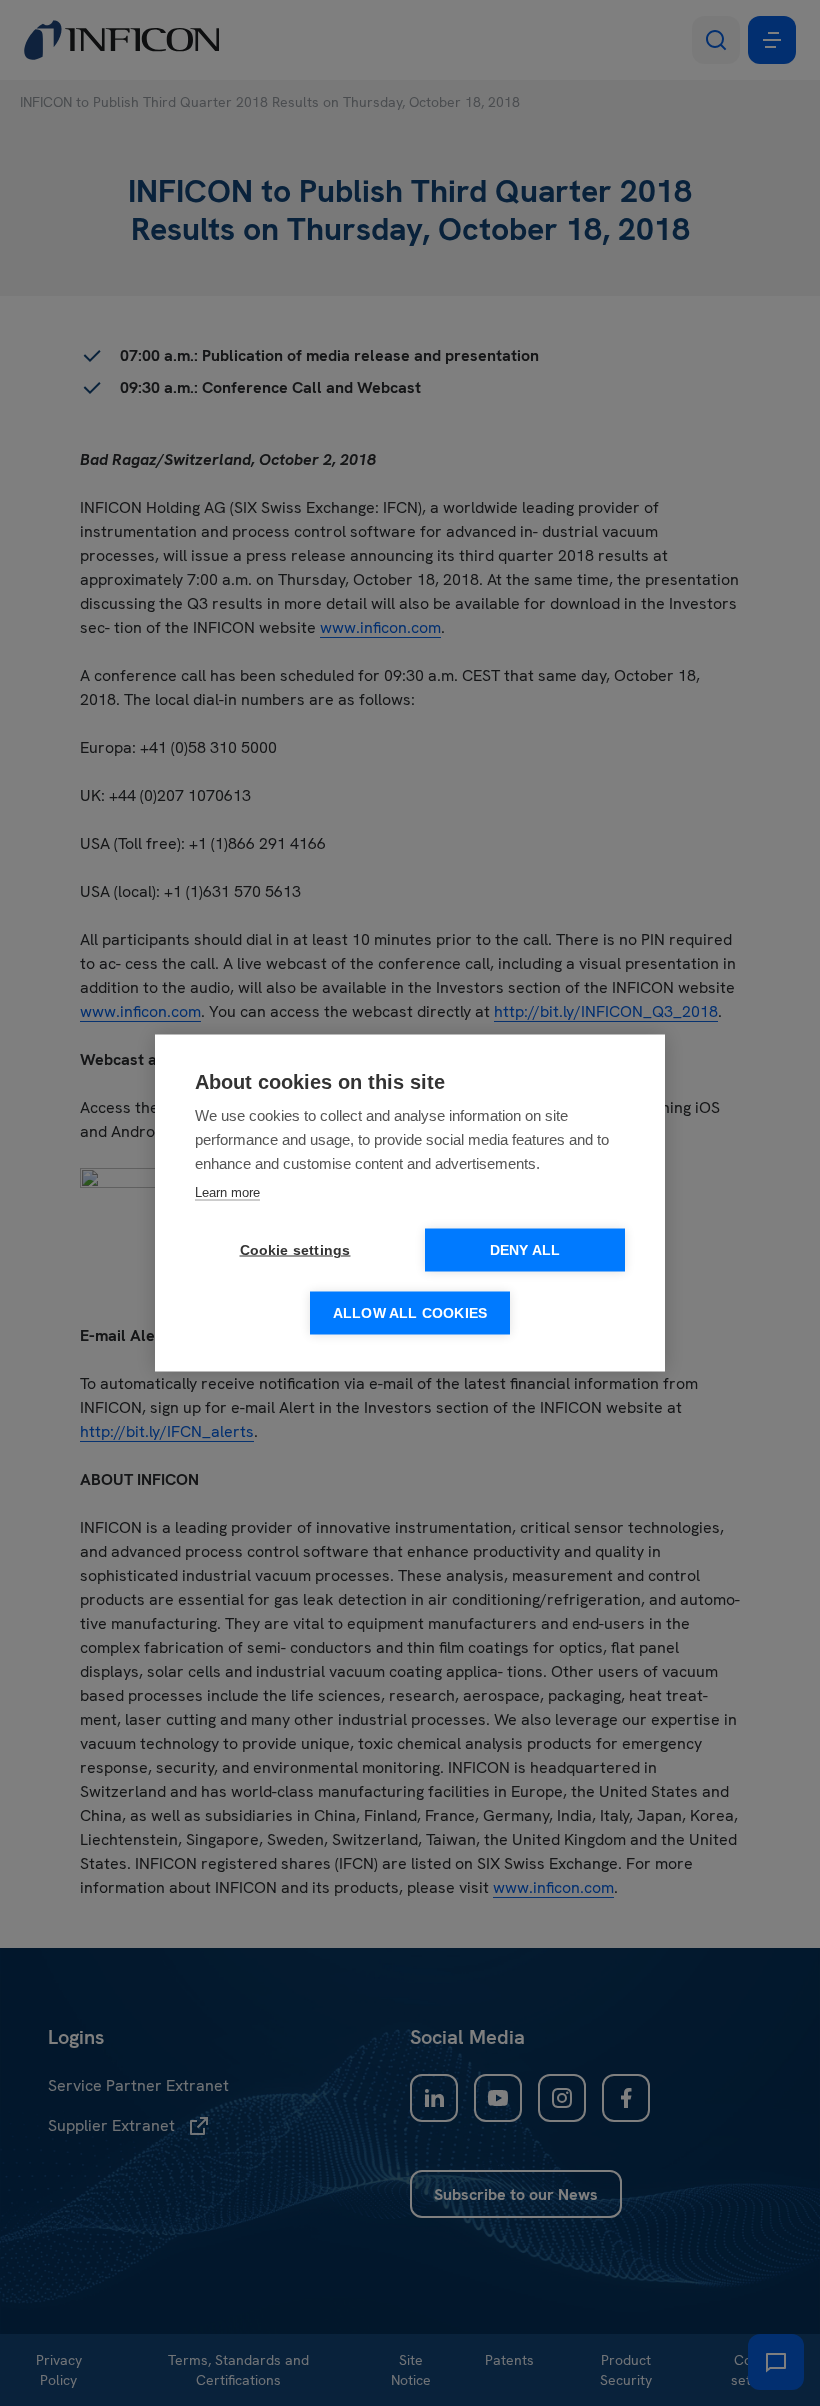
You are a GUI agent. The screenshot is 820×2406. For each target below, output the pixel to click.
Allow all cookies (410, 1313)
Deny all (525, 1250)
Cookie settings (295, 1250)
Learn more (227, 1192)
